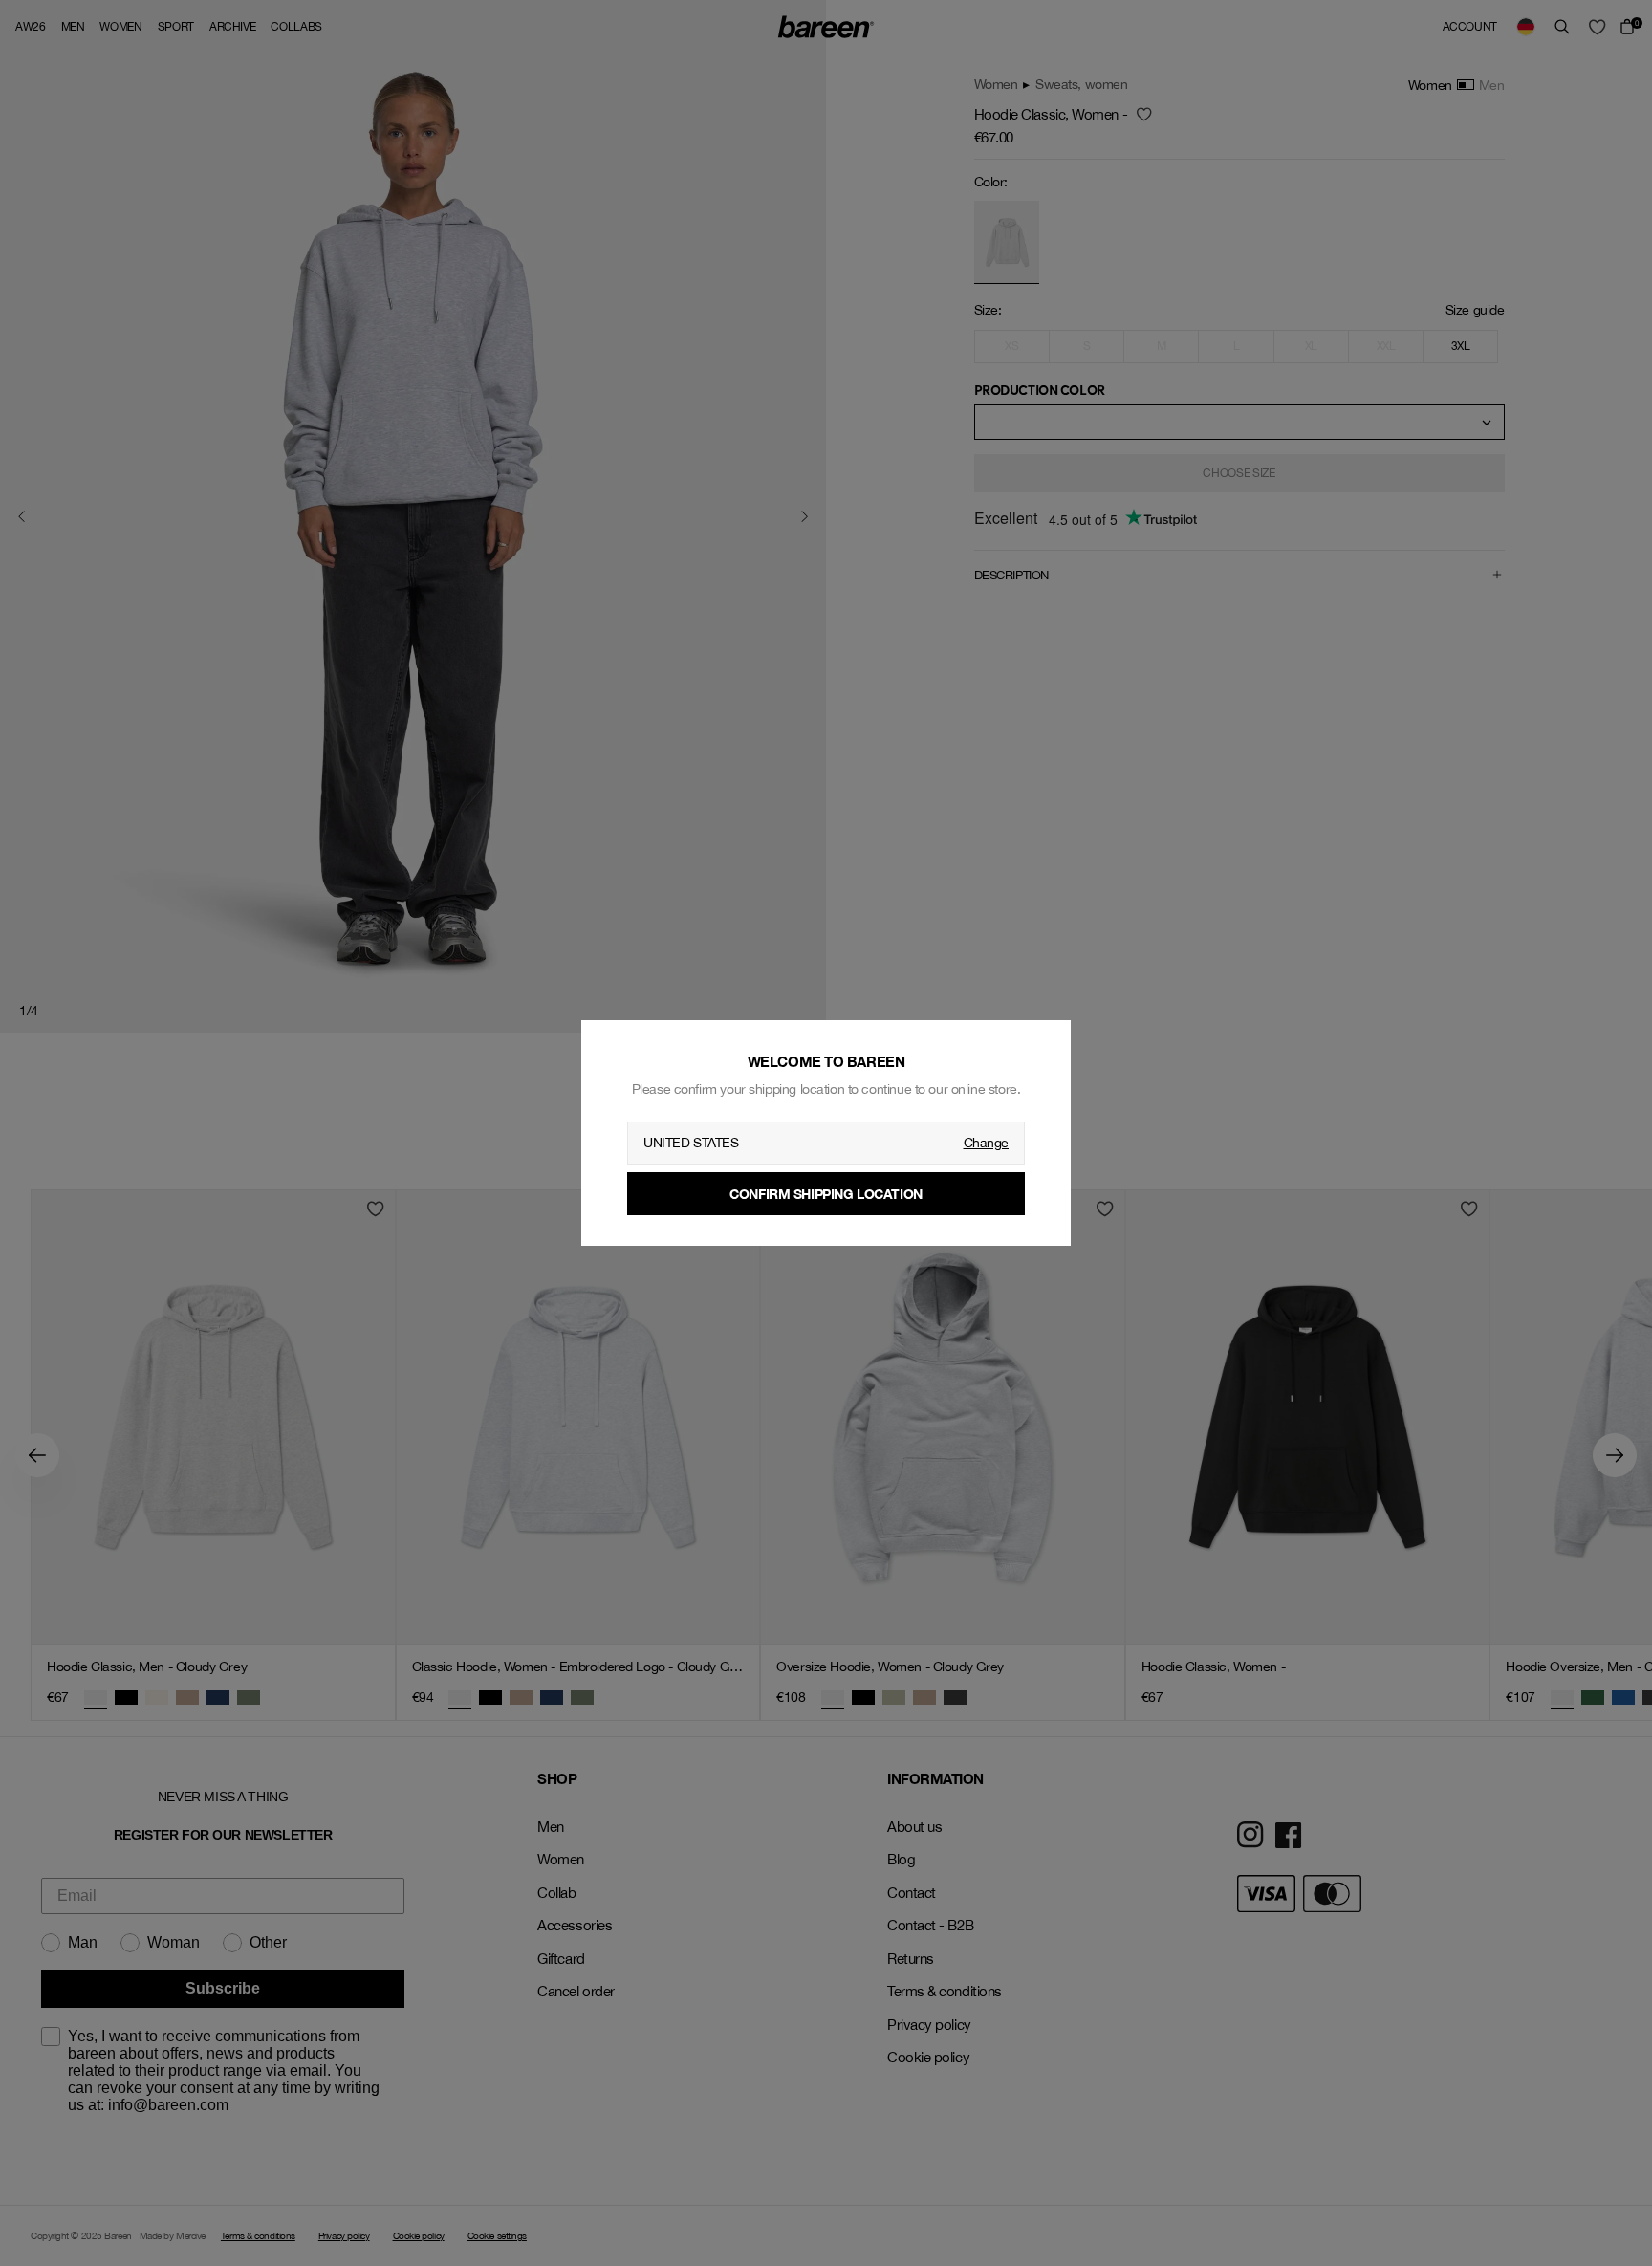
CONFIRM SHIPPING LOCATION (826, 1194)
